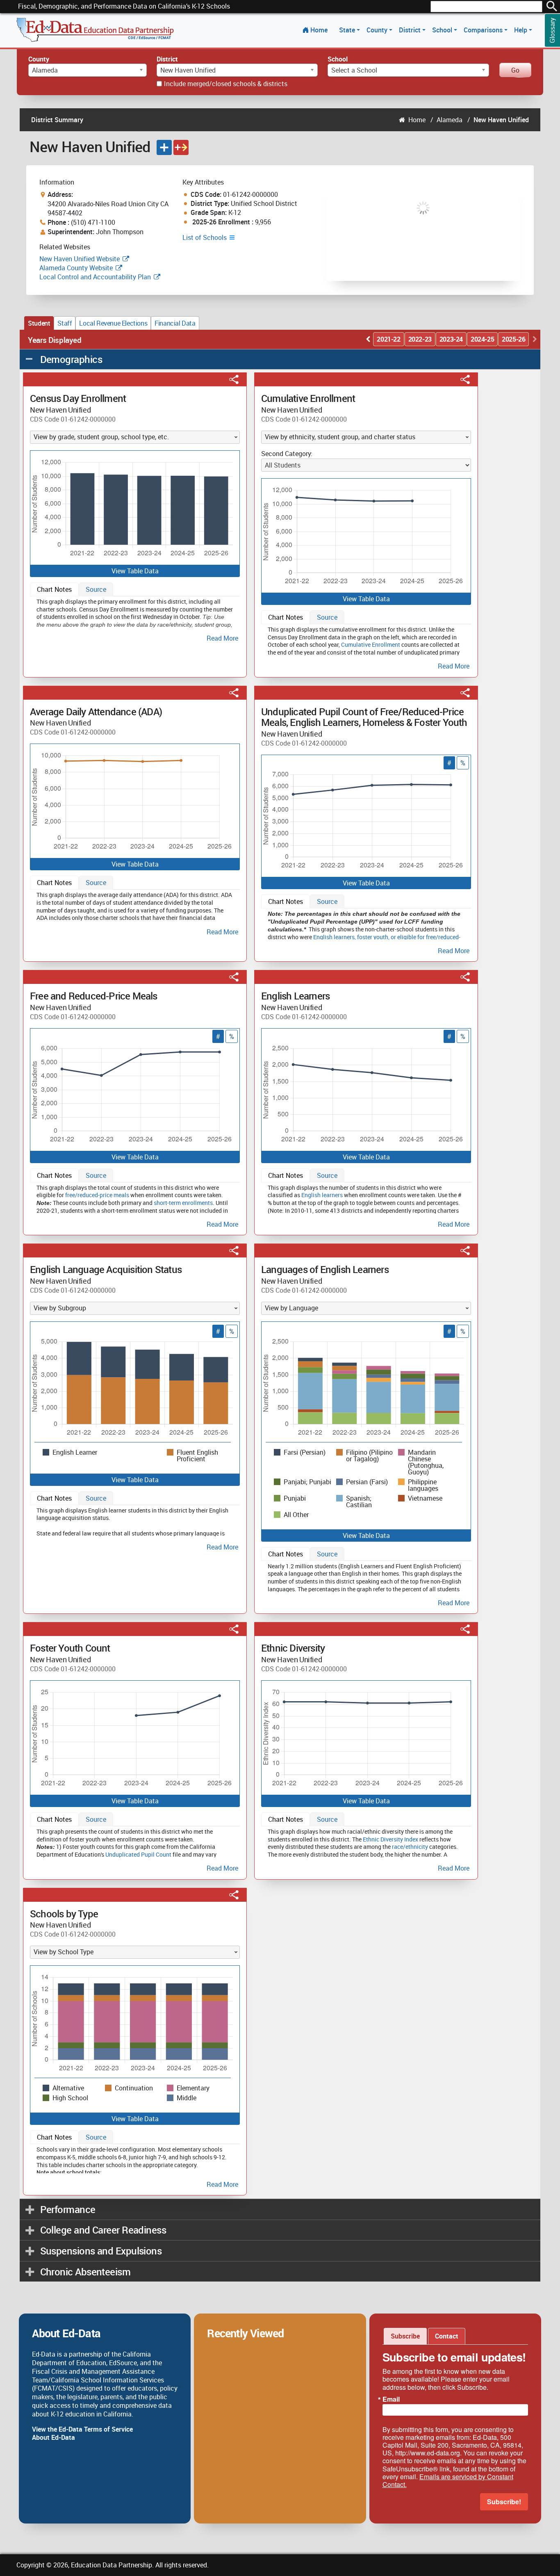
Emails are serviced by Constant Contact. (448, 2480)
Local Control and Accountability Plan (95, 277)
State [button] (348, 30)
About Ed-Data (53, 2437)
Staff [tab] (65, 323)
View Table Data (135, 571)
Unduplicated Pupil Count (138, 1854)
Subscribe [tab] (405, 2336)
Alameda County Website (76, 268)
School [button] (443, 30)
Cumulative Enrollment (371, 645)
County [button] (378, 30)
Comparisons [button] (484, 30)
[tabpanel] (135, 619)
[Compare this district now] (181, 147)
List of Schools (205, 237)
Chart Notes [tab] (54, 589)
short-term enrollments (183, 1203)
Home (319, 30)
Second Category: (287, 454)
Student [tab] (39, 323)
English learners (334, 937)
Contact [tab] (447, 2336)
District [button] (411, 30)
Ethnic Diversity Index (390, 1839)
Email (391, 2399)
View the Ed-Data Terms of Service (82, 2429)
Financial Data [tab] (175, 323)
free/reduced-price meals (97, 1195)
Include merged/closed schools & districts (226, 84)
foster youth (373, 937)
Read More (222, 638)
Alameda (450, 120)
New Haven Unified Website (80, 259)
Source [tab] (96, 589)
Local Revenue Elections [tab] (113, 323)
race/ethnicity (410, 1847)
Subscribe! (504, 2502)
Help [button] (521, 30)
